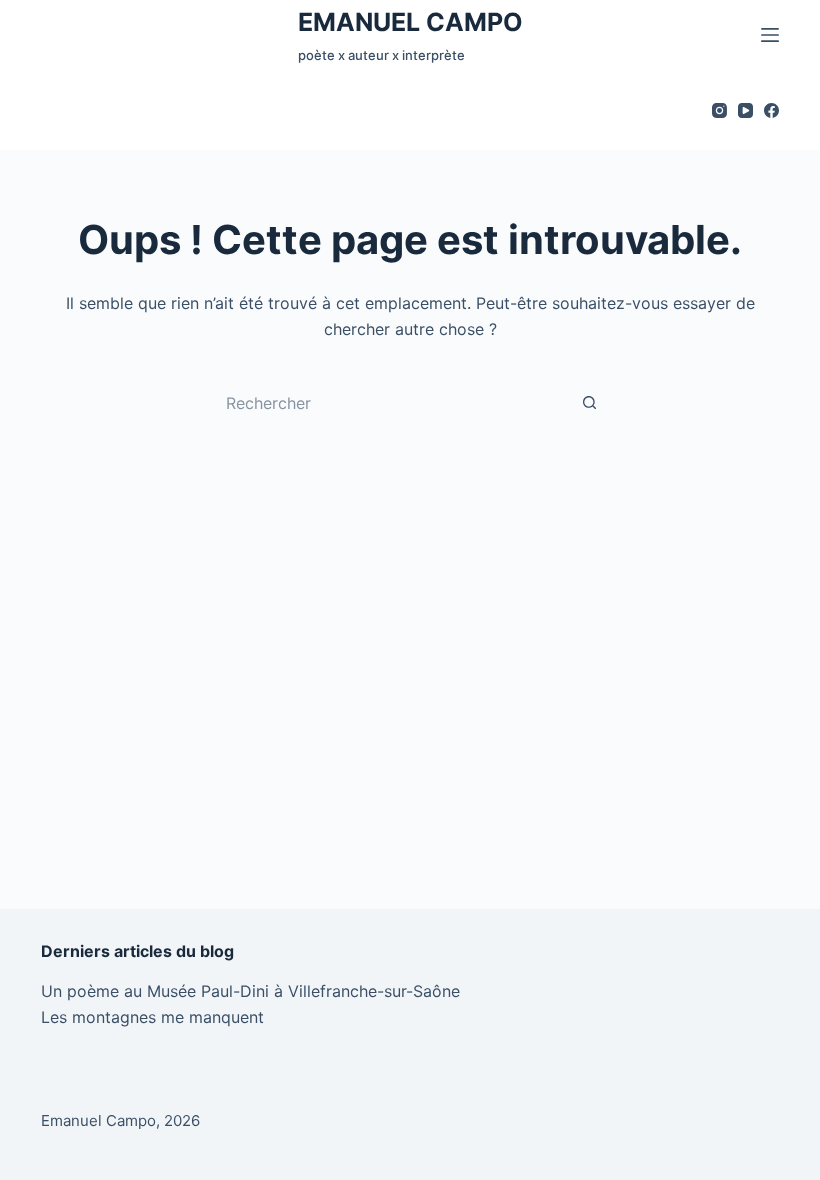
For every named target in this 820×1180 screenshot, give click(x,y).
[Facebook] (771, 110)
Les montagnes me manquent (152, 1017)
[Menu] (770, 35)
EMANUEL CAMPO (410, 22)
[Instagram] (719, 110)
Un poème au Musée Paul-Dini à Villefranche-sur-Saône (250, 991)
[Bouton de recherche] (590, 403)
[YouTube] (745, 110)
